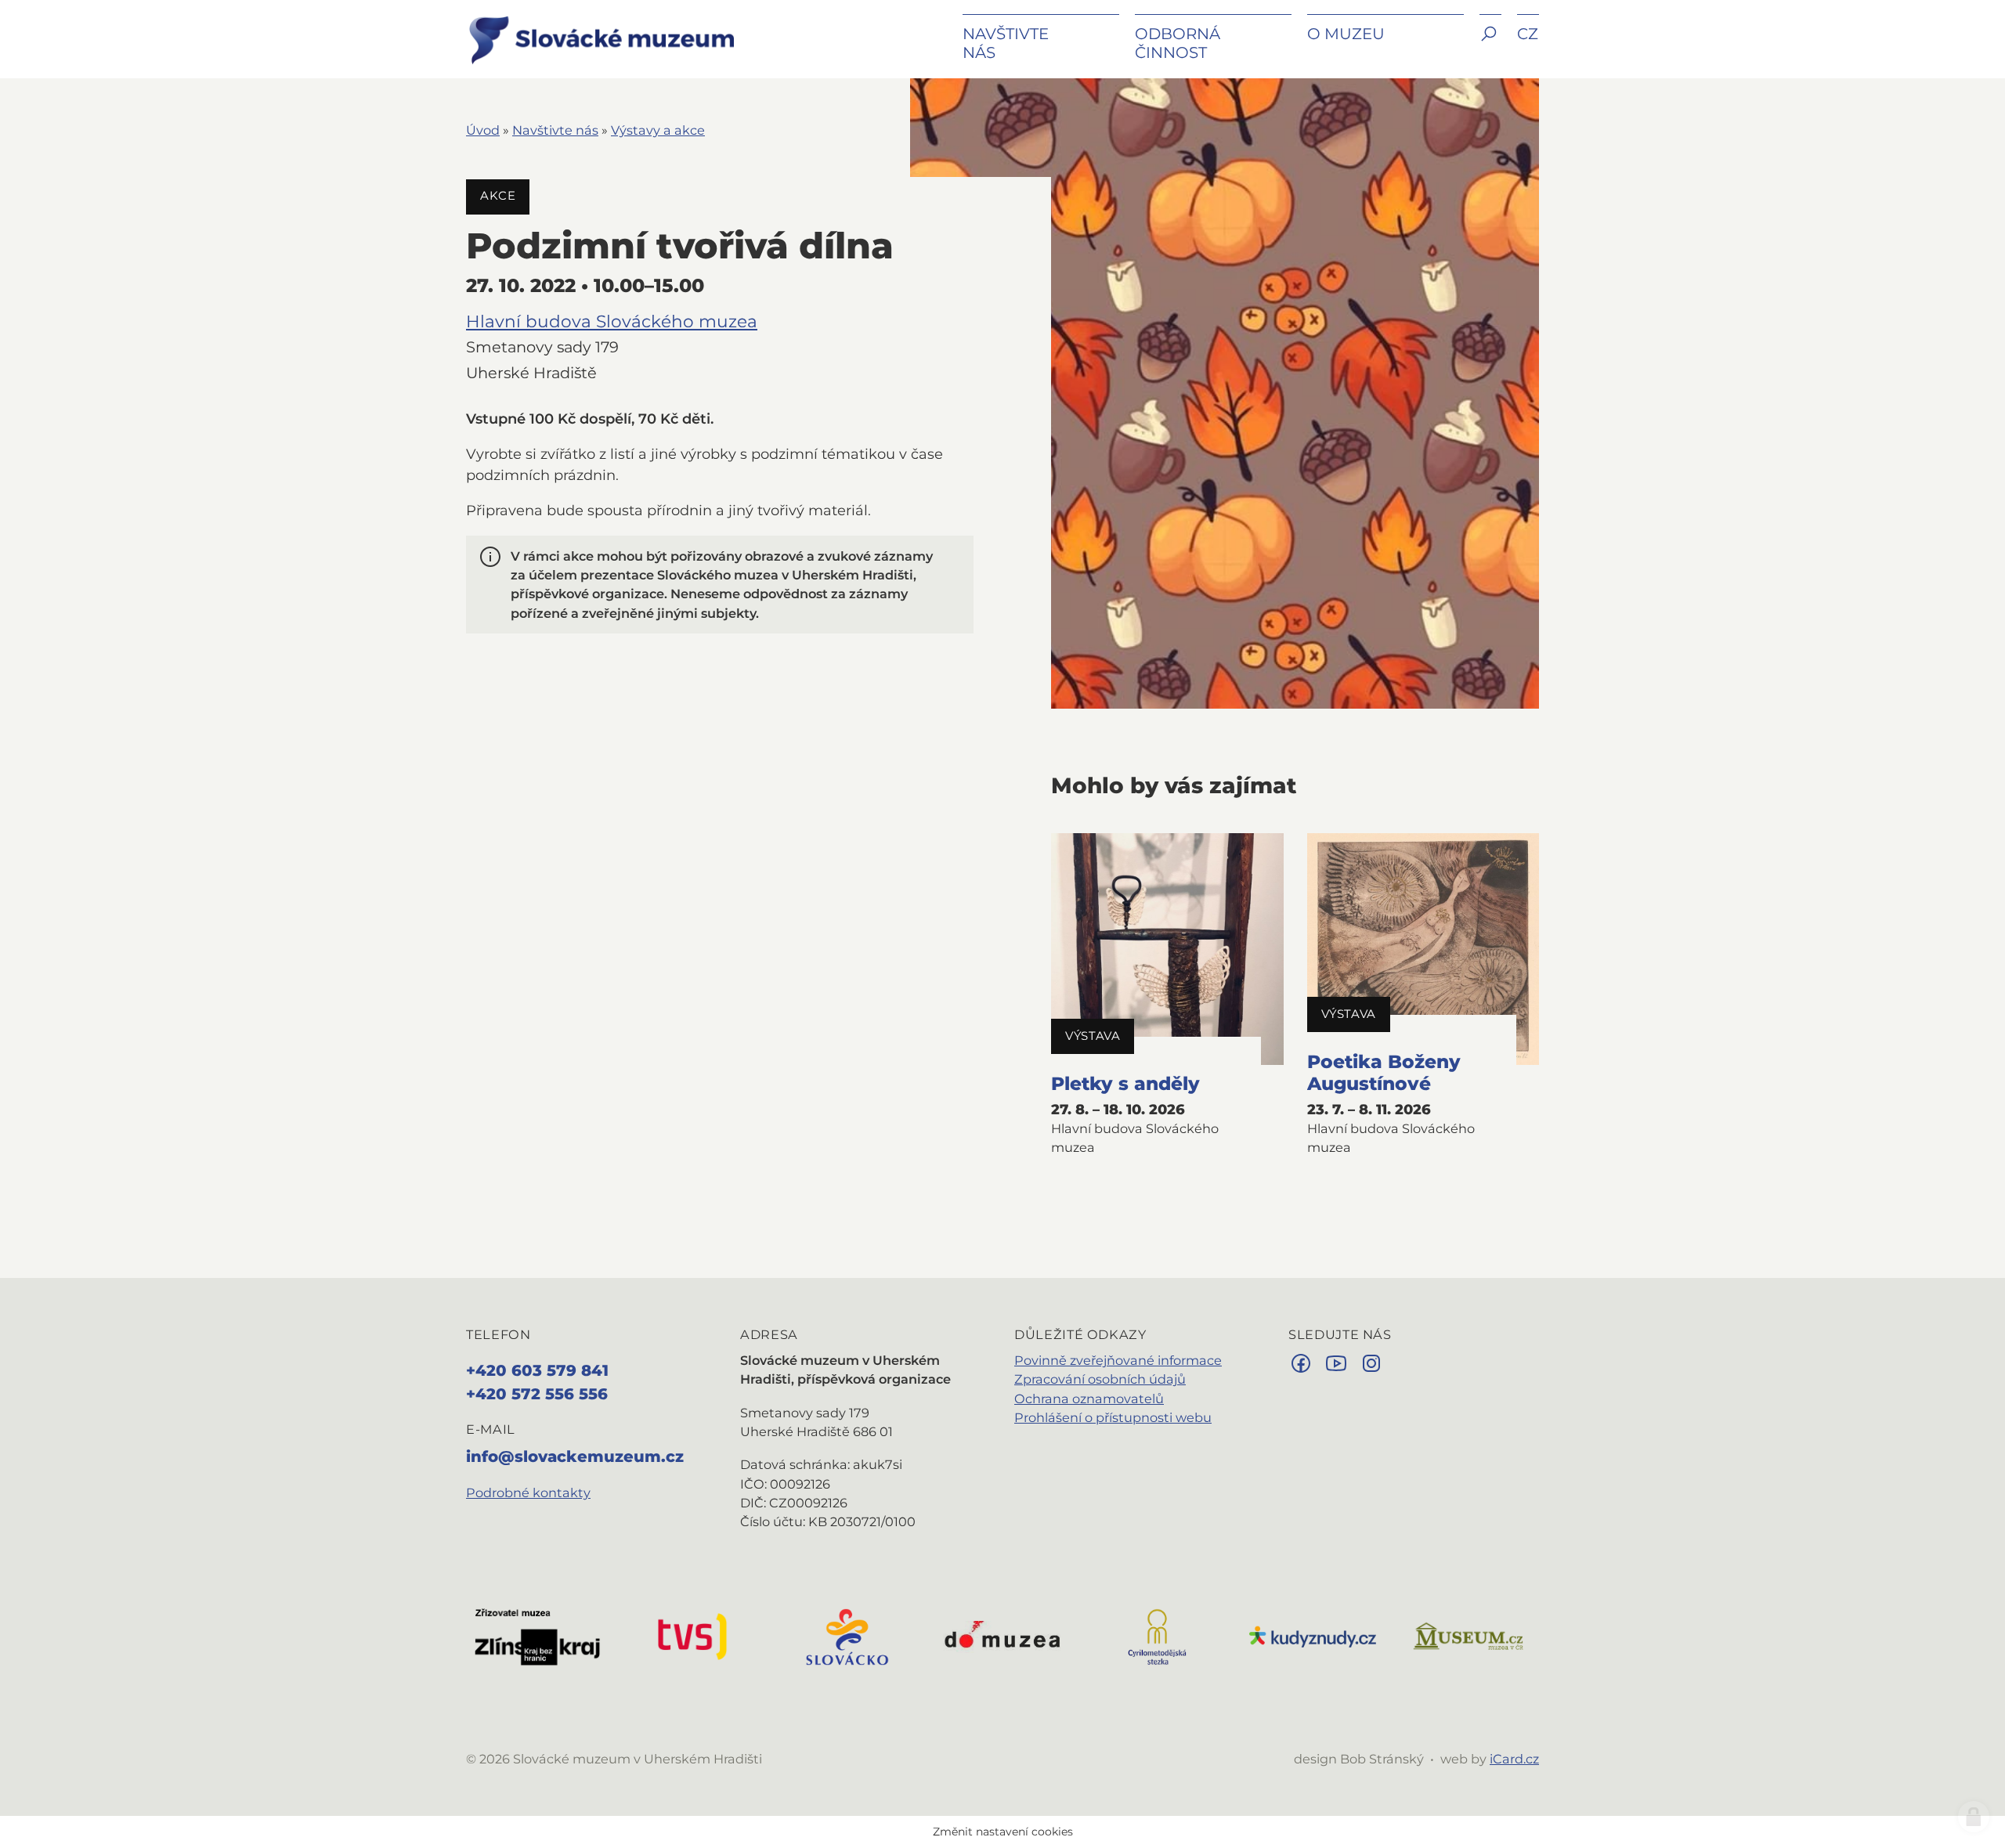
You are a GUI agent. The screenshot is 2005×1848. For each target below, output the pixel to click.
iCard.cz (1514, 1759)
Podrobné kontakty (528, 1492)
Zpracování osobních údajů (1100, 1379)
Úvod (483, 130)
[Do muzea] (1002, 1636)
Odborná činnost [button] (1178, 43)
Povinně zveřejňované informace (1118, 1360)
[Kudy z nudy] (1313, 1636)
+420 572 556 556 (537, 1394)
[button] (1490, 45)
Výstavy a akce (658, 130)
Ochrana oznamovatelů (1089, 1399)
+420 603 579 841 (537, 1370)
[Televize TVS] (692, 1636)
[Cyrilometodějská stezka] (1158, 1636)
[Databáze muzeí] (1468, 1636)
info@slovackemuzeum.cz (575, 1456)
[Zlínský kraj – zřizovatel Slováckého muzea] (537, 1636)
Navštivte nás (555, 130)
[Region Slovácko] (847, 1636)
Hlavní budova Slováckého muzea (612, 321)
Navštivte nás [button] (1006, 43)
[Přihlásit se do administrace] (1974, 1817)
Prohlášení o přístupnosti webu (1113, 1417)
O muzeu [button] (1346, 34)
